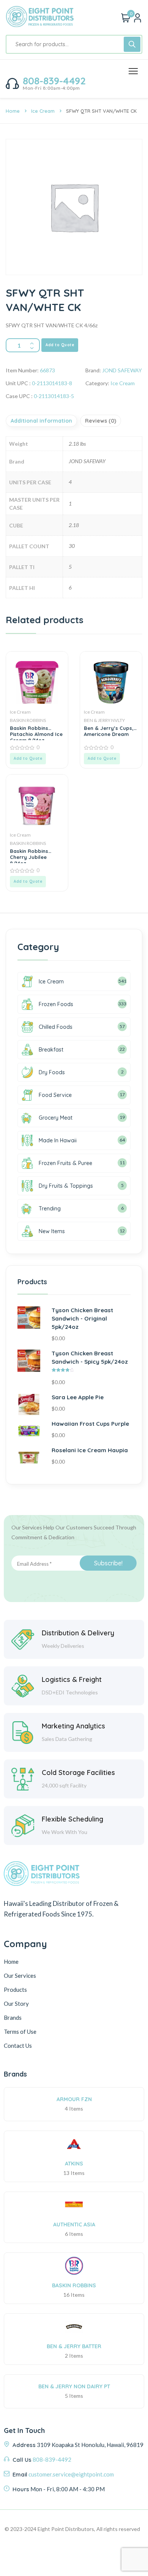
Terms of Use (20, 2032)
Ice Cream (43, 111)
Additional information (41, 421)
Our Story (16, 2004)
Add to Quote (60, 345)
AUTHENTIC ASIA (74, 2224)
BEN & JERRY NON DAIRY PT (74, 2386)
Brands (13, 2018)
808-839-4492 (54, 81)
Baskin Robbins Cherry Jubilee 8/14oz (29, 856)
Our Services (20, 1976)
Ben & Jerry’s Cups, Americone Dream (109, 731)
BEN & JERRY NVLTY (104, 720)
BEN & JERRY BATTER (74, 2346)
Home (13, 111)
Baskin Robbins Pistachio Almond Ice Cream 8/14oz (36, 733)
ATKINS (74, 2164)
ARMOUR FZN (74, 2099)
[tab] (42, 421)
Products (15, 1990)
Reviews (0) (101, 421)
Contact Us (18, 2046)
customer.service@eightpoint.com (71, 2474)
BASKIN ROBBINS (28, 720)
